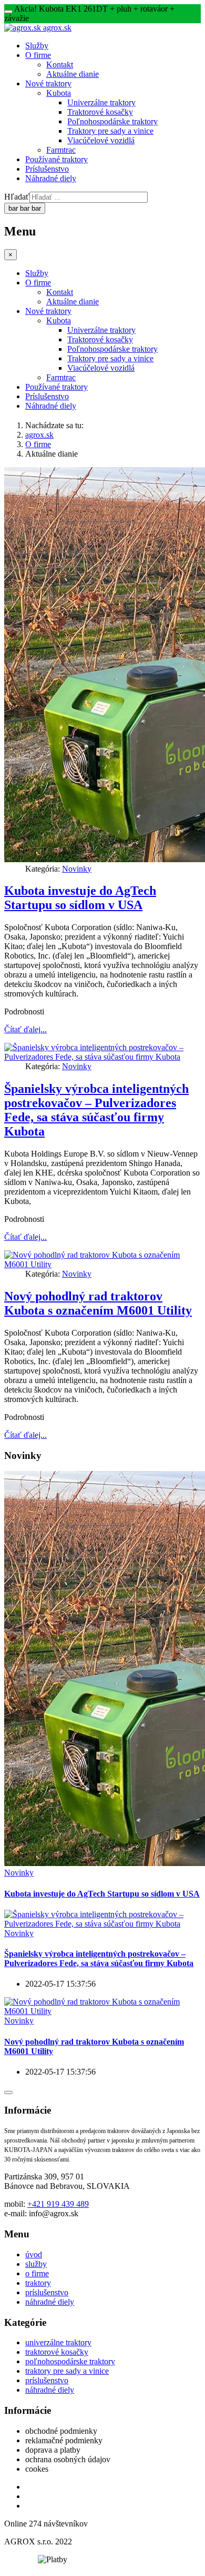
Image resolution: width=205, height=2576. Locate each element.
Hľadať (17, 197)
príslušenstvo (47, 2292)
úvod (34, 2254)
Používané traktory (57, 159)
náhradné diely (50, 2302)
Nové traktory (48, 83)
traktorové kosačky (57, 2352)
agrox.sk (39, 435)
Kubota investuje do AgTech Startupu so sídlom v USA (80, 898)
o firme (37, 2273)
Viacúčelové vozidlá (101, 140)
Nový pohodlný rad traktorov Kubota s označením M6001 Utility (98, 1303)
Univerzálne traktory (101, 102)
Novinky (77, 869)
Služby (37, 46)
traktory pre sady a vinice (67, 2371)
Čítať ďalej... (25, 1029)
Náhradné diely (51, 178)
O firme (38, 55)
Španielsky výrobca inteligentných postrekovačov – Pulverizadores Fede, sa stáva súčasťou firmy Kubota (96, 1110)
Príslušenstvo (47, 169)
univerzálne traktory (58, 2342)
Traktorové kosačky (100, 112)
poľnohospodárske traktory (70, 2361)
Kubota (59, 93)
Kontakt (60, 65)
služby (36, 2264)
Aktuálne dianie (73, 74)
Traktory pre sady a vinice (110, 131)
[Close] (8, 12)
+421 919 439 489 (58, 2204)
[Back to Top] (8, 2093)
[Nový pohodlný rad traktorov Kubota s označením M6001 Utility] (102, 2011)
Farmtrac (61, 150)
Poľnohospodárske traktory (112, 121)
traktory (38, 2283)
